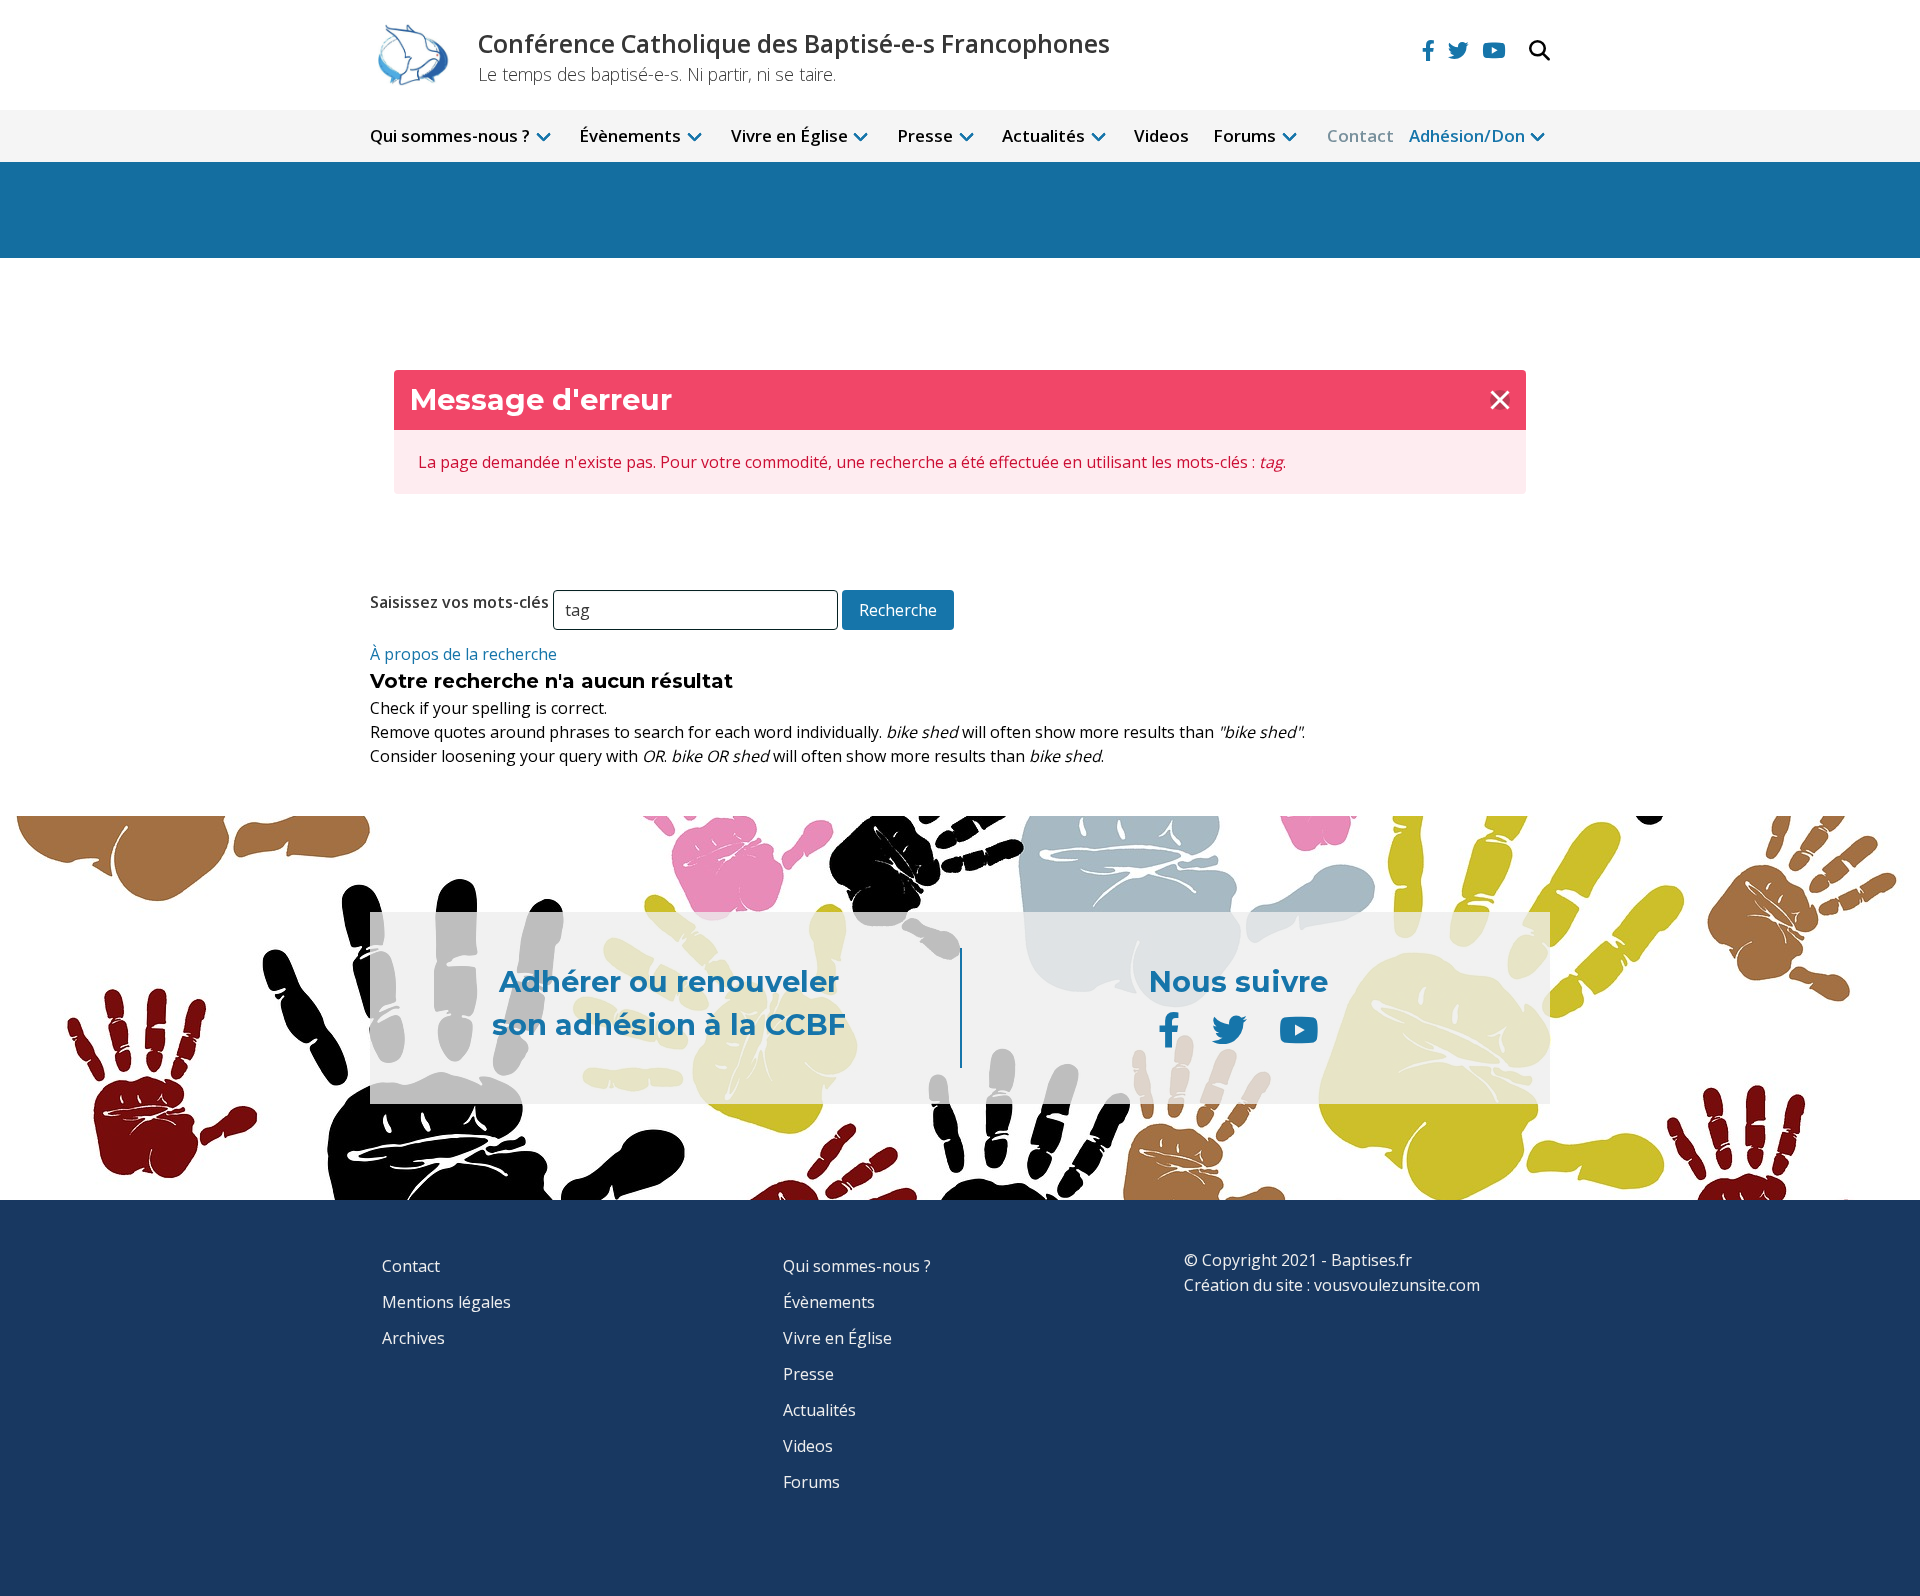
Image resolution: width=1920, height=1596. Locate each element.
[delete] (1500, 400)
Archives (413, 1338)
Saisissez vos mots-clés (459, 602)
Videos (1161, 135)
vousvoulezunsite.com (1397, 1285)
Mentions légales (446, 1302)
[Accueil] (410, 54)
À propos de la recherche (463, 654)
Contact (1360, 135)
